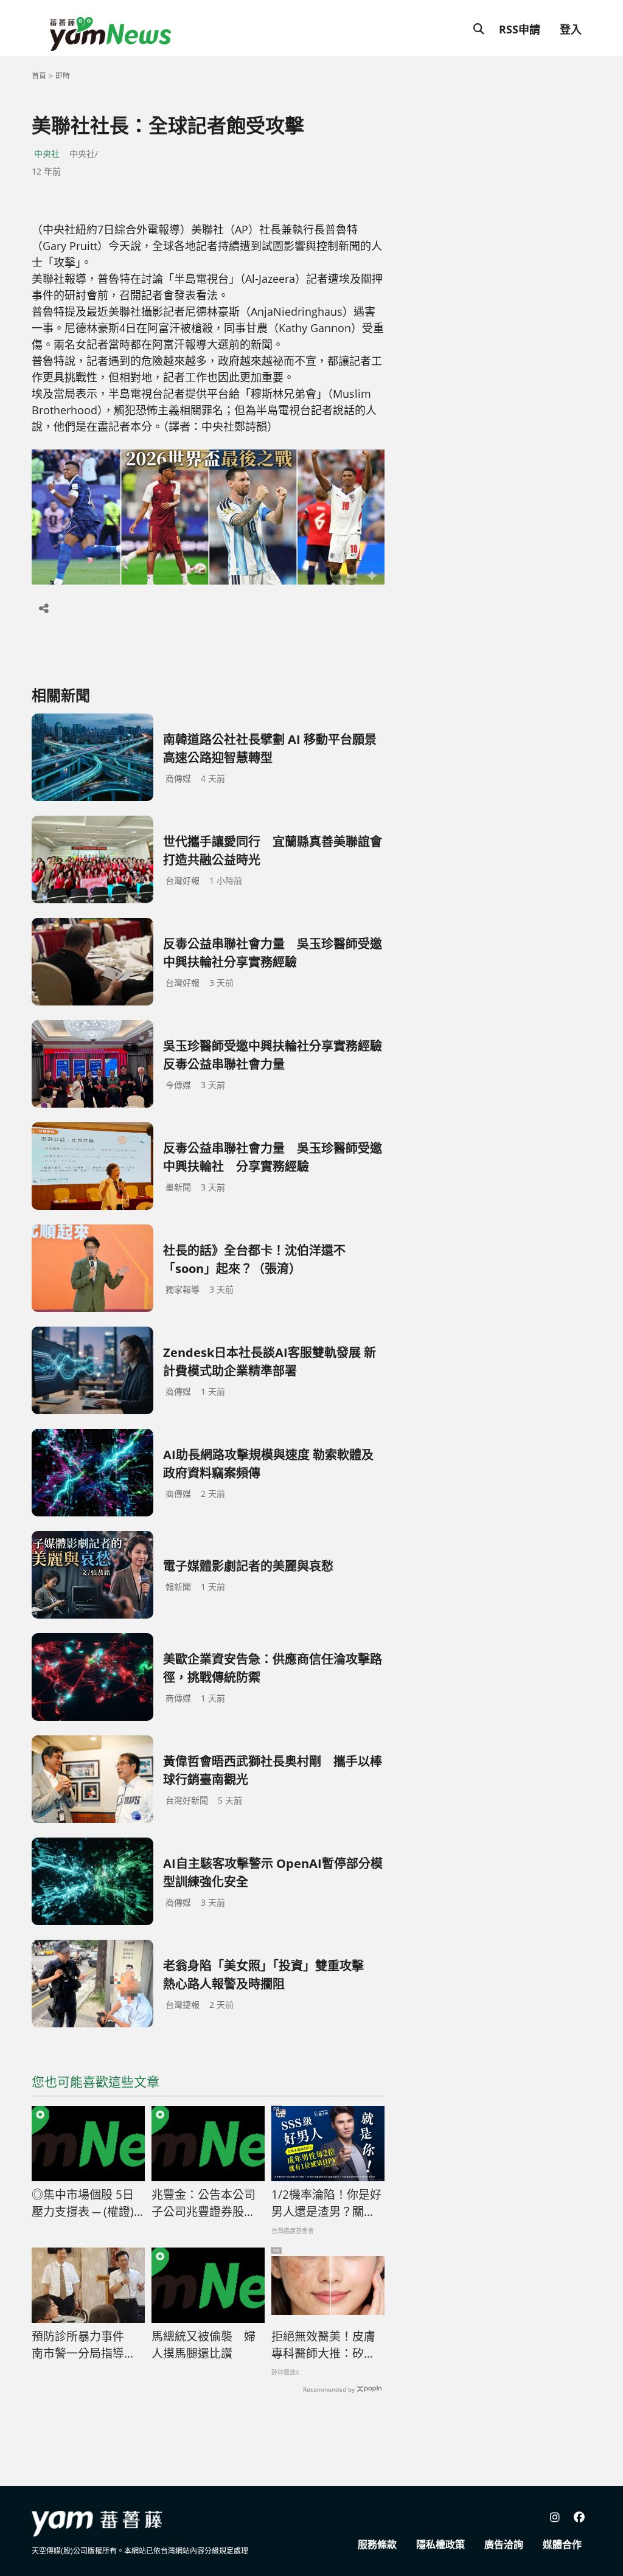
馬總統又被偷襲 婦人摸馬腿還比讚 (204, 2345)
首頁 (39, 76)
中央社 (47, 154)
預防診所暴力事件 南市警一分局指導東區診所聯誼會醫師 (84, 2345)
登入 (571, 29)
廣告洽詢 (504, 2544)
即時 (63, 76)
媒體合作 (562, 2544)
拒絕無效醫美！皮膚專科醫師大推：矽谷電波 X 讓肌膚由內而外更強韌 (324, 2345)
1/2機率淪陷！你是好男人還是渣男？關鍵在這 (326, 2204)
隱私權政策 (440, 2544)
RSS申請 (520, 29)
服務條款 (377, 2544)
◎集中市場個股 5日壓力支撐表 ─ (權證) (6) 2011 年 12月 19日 (83, 2204)
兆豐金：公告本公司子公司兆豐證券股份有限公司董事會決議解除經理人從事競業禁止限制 (204, 2204)
